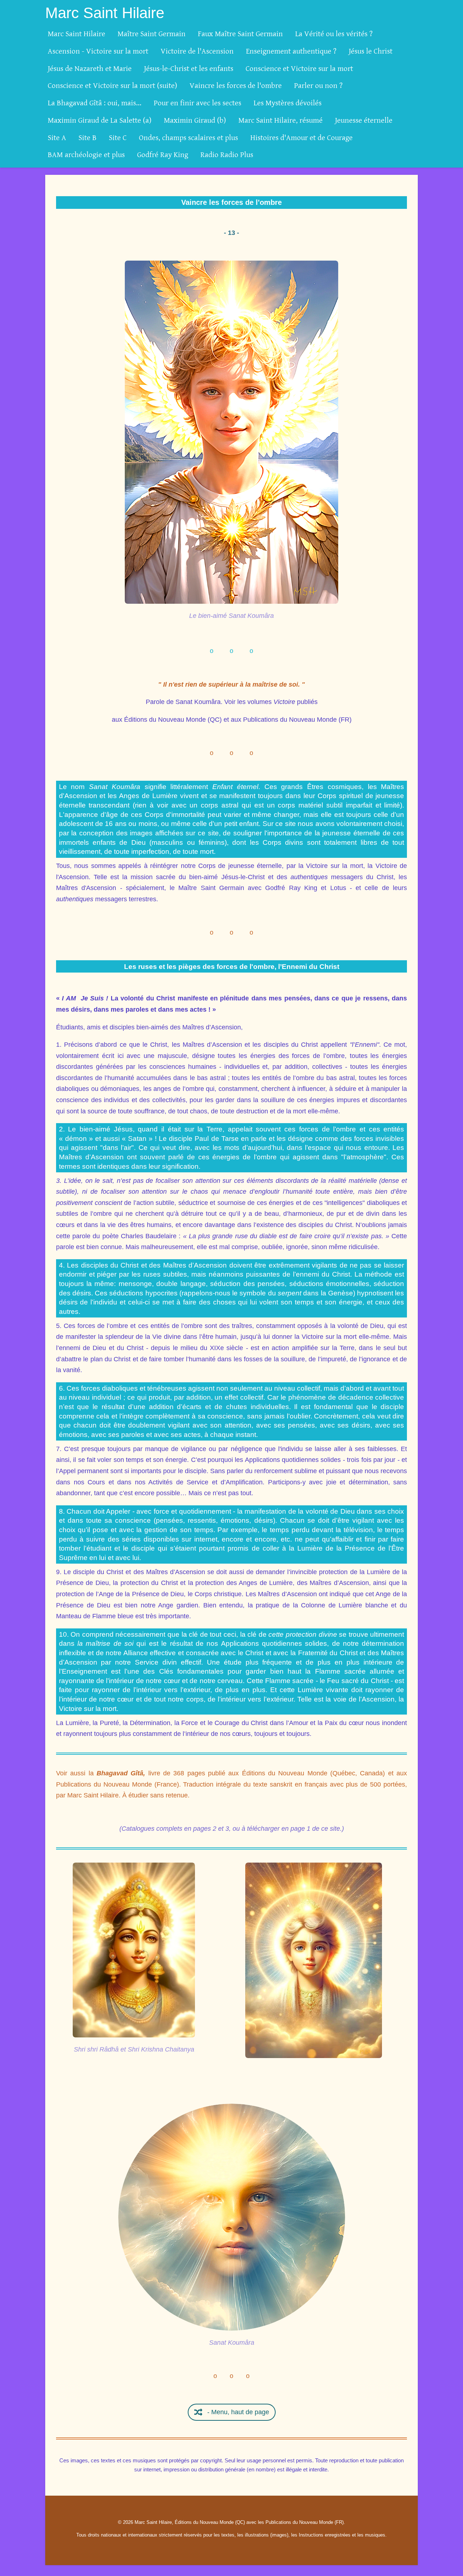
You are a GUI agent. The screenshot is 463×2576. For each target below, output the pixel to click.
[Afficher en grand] (231, 432)
